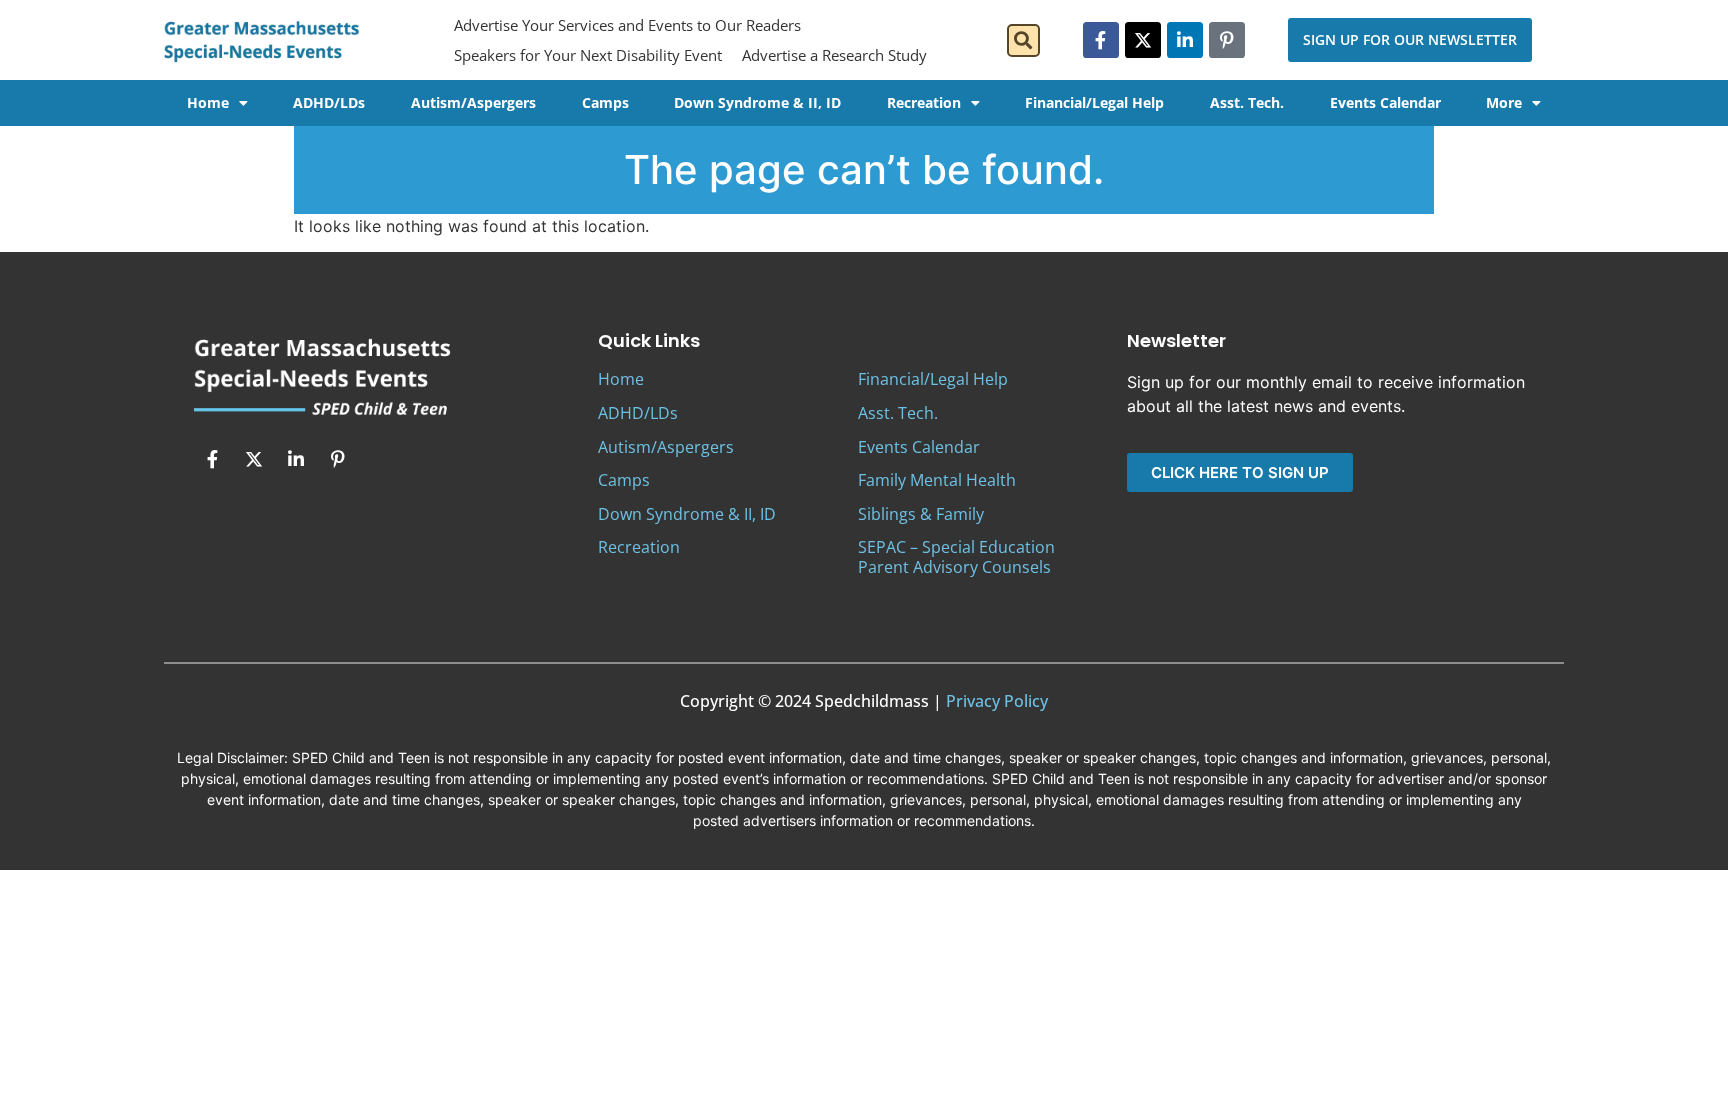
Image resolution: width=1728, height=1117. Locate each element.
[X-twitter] (1143, 40)
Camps (605, 102)
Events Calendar (1385, 102)
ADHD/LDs (329, 102)
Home (208, 102)
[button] (1023, 40)
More (1504, 102)
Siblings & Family (921, 514)
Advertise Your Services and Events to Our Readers (627, 25)
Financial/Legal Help (1094, 102)
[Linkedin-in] (1185, 40)
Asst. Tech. (1247, 102)
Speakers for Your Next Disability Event (588, 55)
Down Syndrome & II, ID (757, 102)
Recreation (924, 102)
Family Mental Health (937, 480)
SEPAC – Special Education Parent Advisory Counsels (956, 556)
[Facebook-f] (1101, 40)
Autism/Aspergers (473, 102)
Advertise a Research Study (834, 55)
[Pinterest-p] (1227, 40)
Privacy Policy (997, 701)
